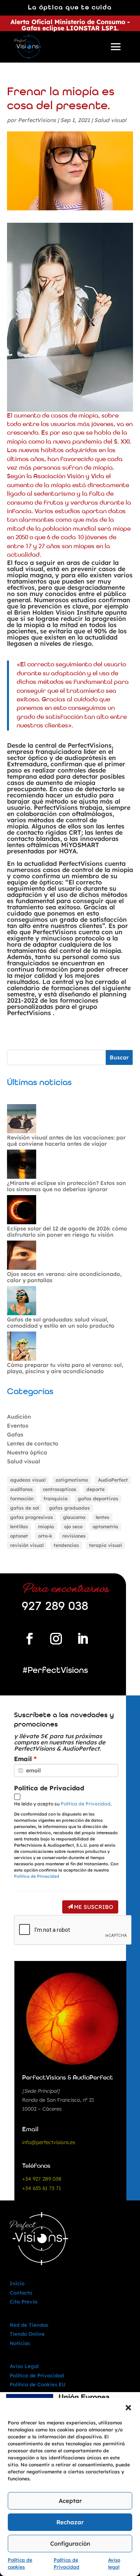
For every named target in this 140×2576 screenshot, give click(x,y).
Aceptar (70, 2501)
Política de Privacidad (49, 1788)
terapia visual (105, 1545)
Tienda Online (27, 2334)
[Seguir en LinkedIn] (82, 1639)
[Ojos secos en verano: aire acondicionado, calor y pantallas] (22, 1256)
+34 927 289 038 (42, 2179)
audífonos (21, 1489)
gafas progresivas (31, 1517)
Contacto (21, 2293)
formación (22, 1499)
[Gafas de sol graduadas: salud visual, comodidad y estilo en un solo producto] (22, 1301)
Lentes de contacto (33, 1444)
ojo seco (73, 1527)
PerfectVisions (37, 120)
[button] (128, 2408)
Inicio (17, 2283)
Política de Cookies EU (38, 2384)
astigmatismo (72, 1480)
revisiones (74, 1536)
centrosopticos (59, 1489)
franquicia (56, 1499)
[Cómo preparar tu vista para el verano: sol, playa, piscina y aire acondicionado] (22, 1347)
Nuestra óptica (27, 1452)
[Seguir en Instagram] (56, 1639)
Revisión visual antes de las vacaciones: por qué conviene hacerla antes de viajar (66, 1141)
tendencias (66, 1545)
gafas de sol (24, 1508)
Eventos (18, 1426)
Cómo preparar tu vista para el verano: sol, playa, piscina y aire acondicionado (65, 1368)
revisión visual (27, 1545)
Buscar (119, 1057)
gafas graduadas (69, 1508)
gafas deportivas (98, 1499)
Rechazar (70, 2522)
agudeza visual (28, 1480)
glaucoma (74, 1517)
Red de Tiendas (29, 2325)
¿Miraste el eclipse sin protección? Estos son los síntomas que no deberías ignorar (66, 1186)
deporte (95, 1489)
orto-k (45, 1536)
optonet (19, 1536)
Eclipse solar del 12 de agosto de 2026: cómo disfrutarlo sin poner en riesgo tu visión (67, 1232)
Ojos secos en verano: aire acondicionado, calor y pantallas (64, 1277)
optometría (105, 1527)
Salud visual (110, 120)
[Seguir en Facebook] (30, 1639)
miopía (46, 1527)
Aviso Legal (24, 2366)
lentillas (19, 1527)
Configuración (70, 2544)
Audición (19, 1417)
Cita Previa (24, 2302)
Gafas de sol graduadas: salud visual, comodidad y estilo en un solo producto (61, 1323)
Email (23, 1759)
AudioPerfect (113, 1480)
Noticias (20, 2343)
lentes (102, 1517)
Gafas (15, 1435)
